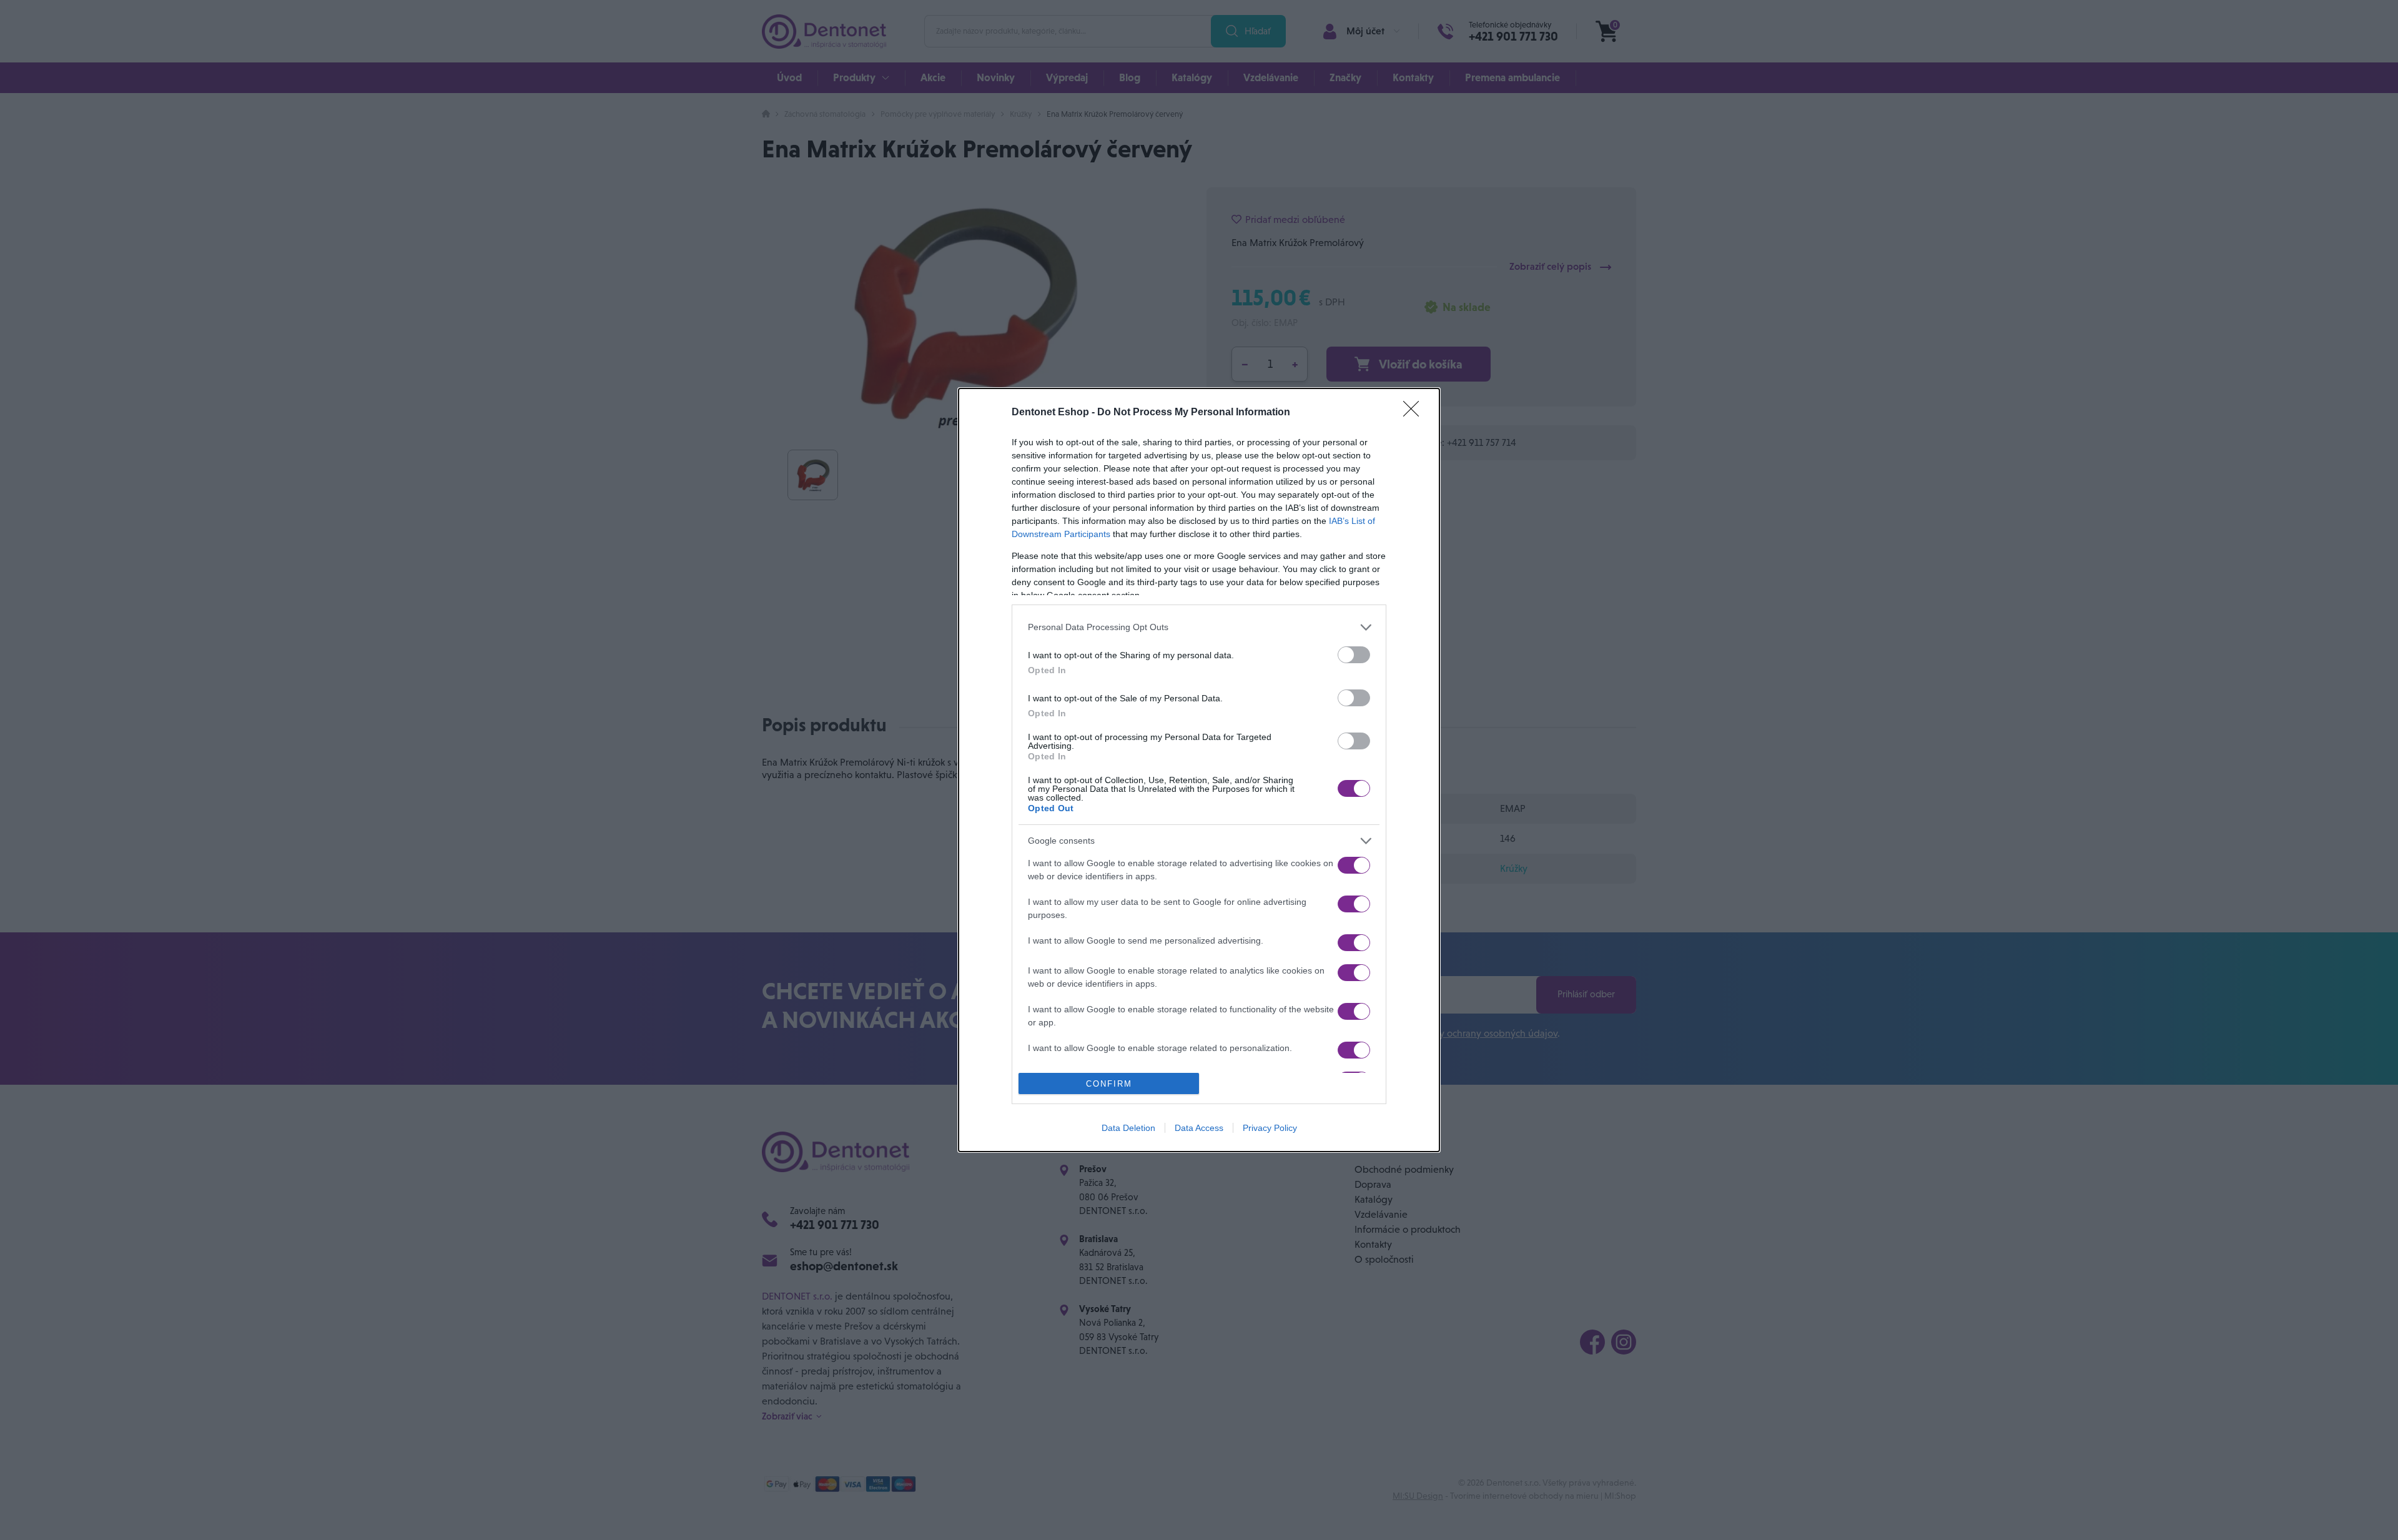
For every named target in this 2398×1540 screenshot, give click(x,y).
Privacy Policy (1270, 1128)
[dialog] (1199, 770)
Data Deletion (1128, 1128)
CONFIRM (1109, 1084)
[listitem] (1199, 627)
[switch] (1354, 655)
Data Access (1199, 1128)
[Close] (1415, 413)
